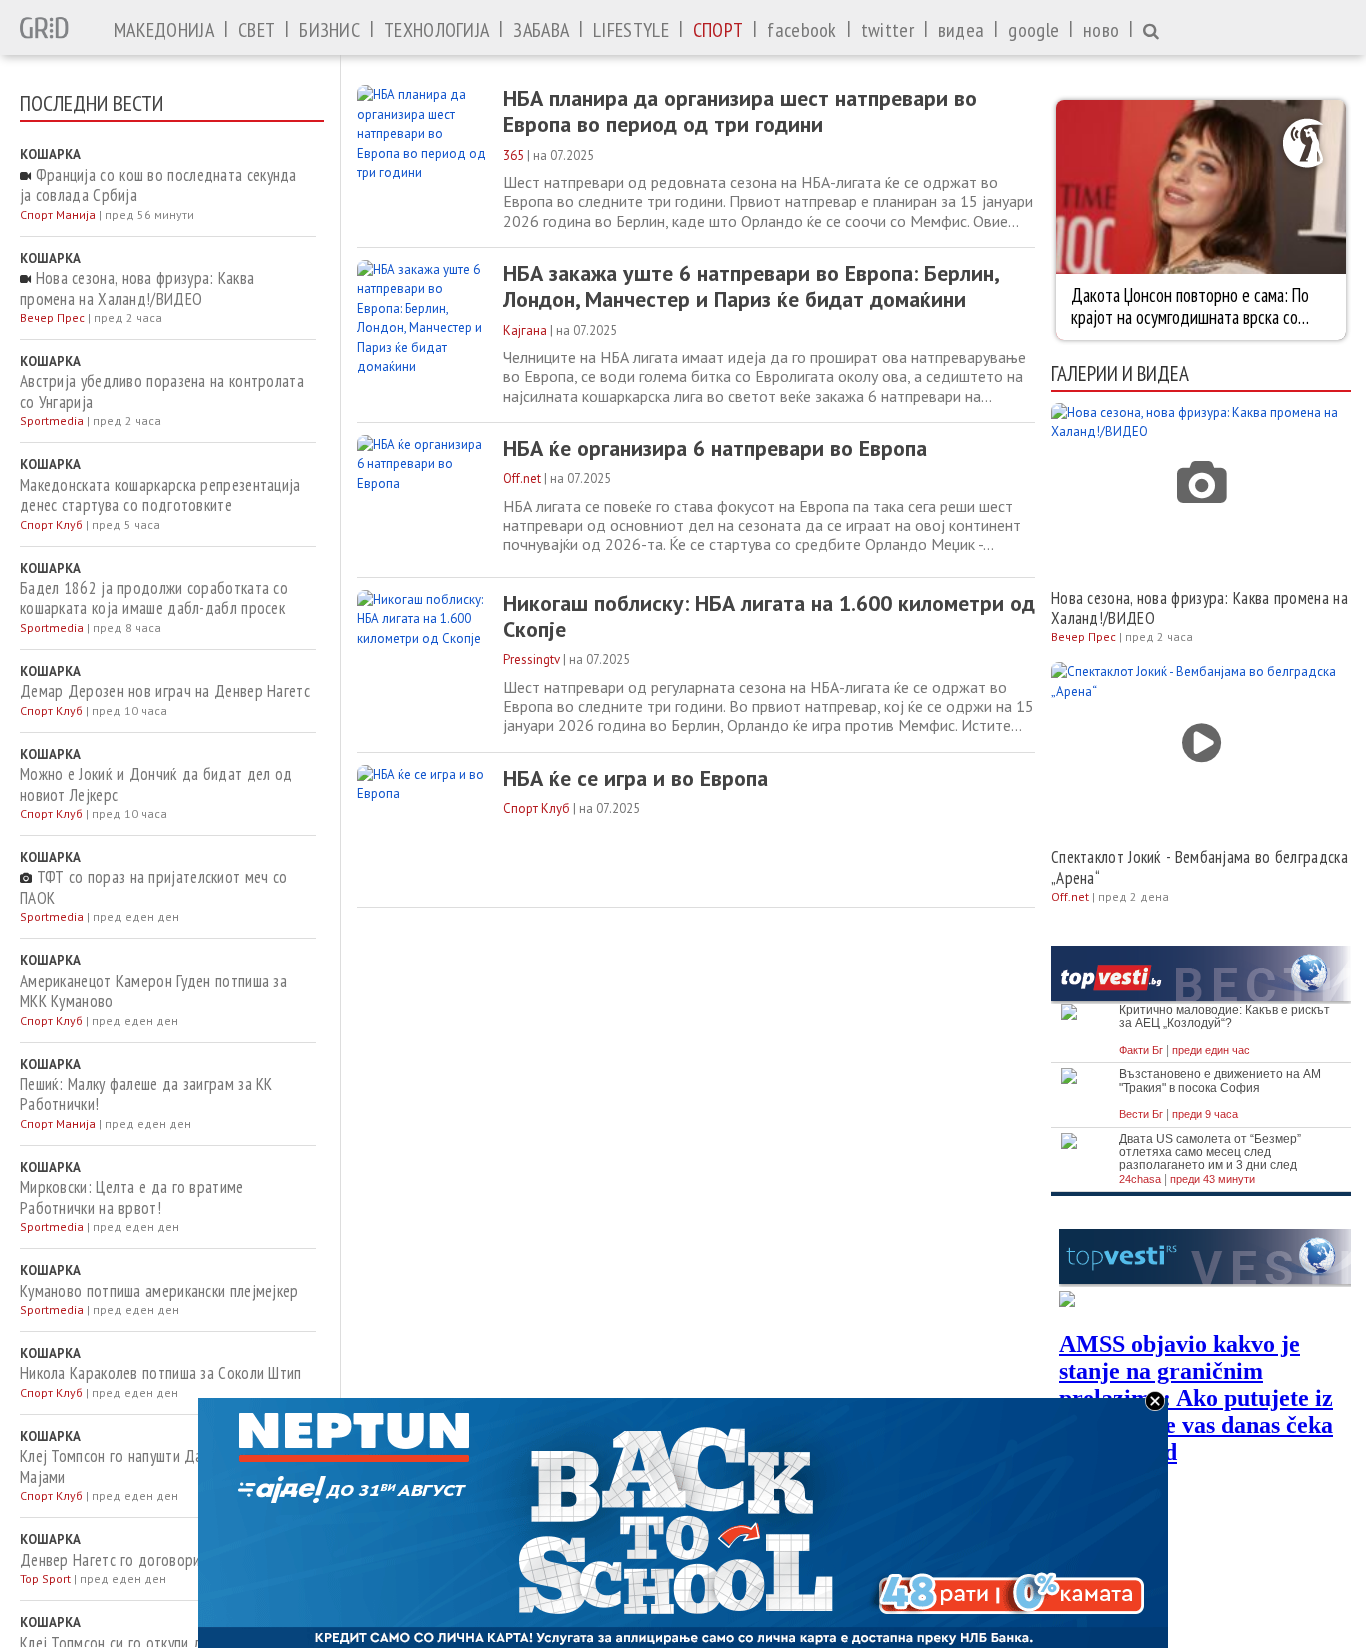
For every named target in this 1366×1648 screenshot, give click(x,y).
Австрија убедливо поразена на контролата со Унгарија (162, 391)
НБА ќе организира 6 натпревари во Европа (715, 448)
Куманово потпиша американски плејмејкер (159, 1291)
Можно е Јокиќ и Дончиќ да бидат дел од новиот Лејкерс (156, 784)
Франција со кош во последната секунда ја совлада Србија (158, 185)
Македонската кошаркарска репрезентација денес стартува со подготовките (160, 495)
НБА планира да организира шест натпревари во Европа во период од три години (740, 111)
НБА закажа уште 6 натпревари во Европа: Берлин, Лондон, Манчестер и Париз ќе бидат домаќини (750, 286)
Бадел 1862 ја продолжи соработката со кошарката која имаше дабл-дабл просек (154, 598)
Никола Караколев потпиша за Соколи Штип (161, 1373)
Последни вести (91, 103)
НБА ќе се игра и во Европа (635, 778)
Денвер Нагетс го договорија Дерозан (146, 1560)
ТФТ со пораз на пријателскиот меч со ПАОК (153, 887)
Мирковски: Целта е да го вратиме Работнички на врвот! (132, 1197)
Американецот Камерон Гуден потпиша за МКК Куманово (153, 991)
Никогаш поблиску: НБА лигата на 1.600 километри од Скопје (769, 616)
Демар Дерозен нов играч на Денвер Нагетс (165, 691)
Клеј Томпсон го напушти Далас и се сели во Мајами (163, 1466)
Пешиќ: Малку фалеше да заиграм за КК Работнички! (146, 1094)
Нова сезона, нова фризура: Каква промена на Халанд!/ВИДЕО (137, 288)
